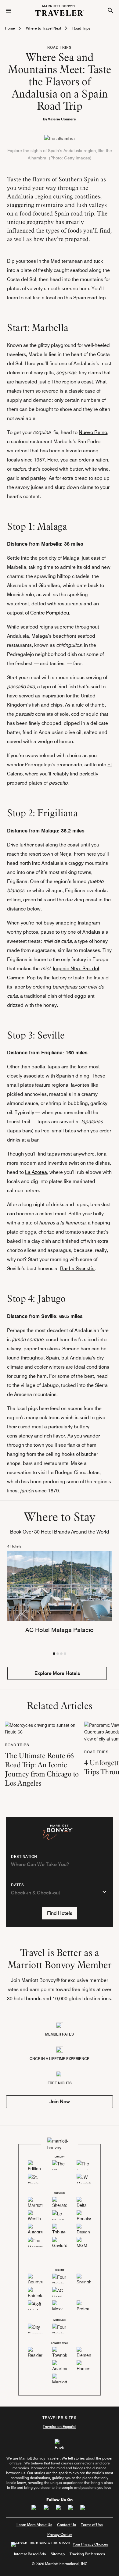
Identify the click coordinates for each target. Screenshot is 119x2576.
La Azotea (36, 1172)
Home (10, 28)
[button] (54, 1654)
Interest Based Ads (30, 2554)
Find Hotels (60, 1913)
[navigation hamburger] (9, 10)
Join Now (60, 2102)
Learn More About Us (34, 2525)
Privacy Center (60, 2534)
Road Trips (81, 28)
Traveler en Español (60, 2426)
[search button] (110, 10)
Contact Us (67, 2525)
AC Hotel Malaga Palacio (60, 1630)
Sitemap (58, 2554)
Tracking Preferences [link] (87, 2554)
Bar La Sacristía (77, 1268)
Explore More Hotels (57, 1673)
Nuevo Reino (93, 432)
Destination (24, 1857)
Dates (18, 1885)
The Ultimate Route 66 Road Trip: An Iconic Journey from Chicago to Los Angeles (42, 1769)
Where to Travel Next (44, 28)
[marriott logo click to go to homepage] (60, 10)
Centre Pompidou (50, 613)
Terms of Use (92, 2525)
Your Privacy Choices (90, 2544)
